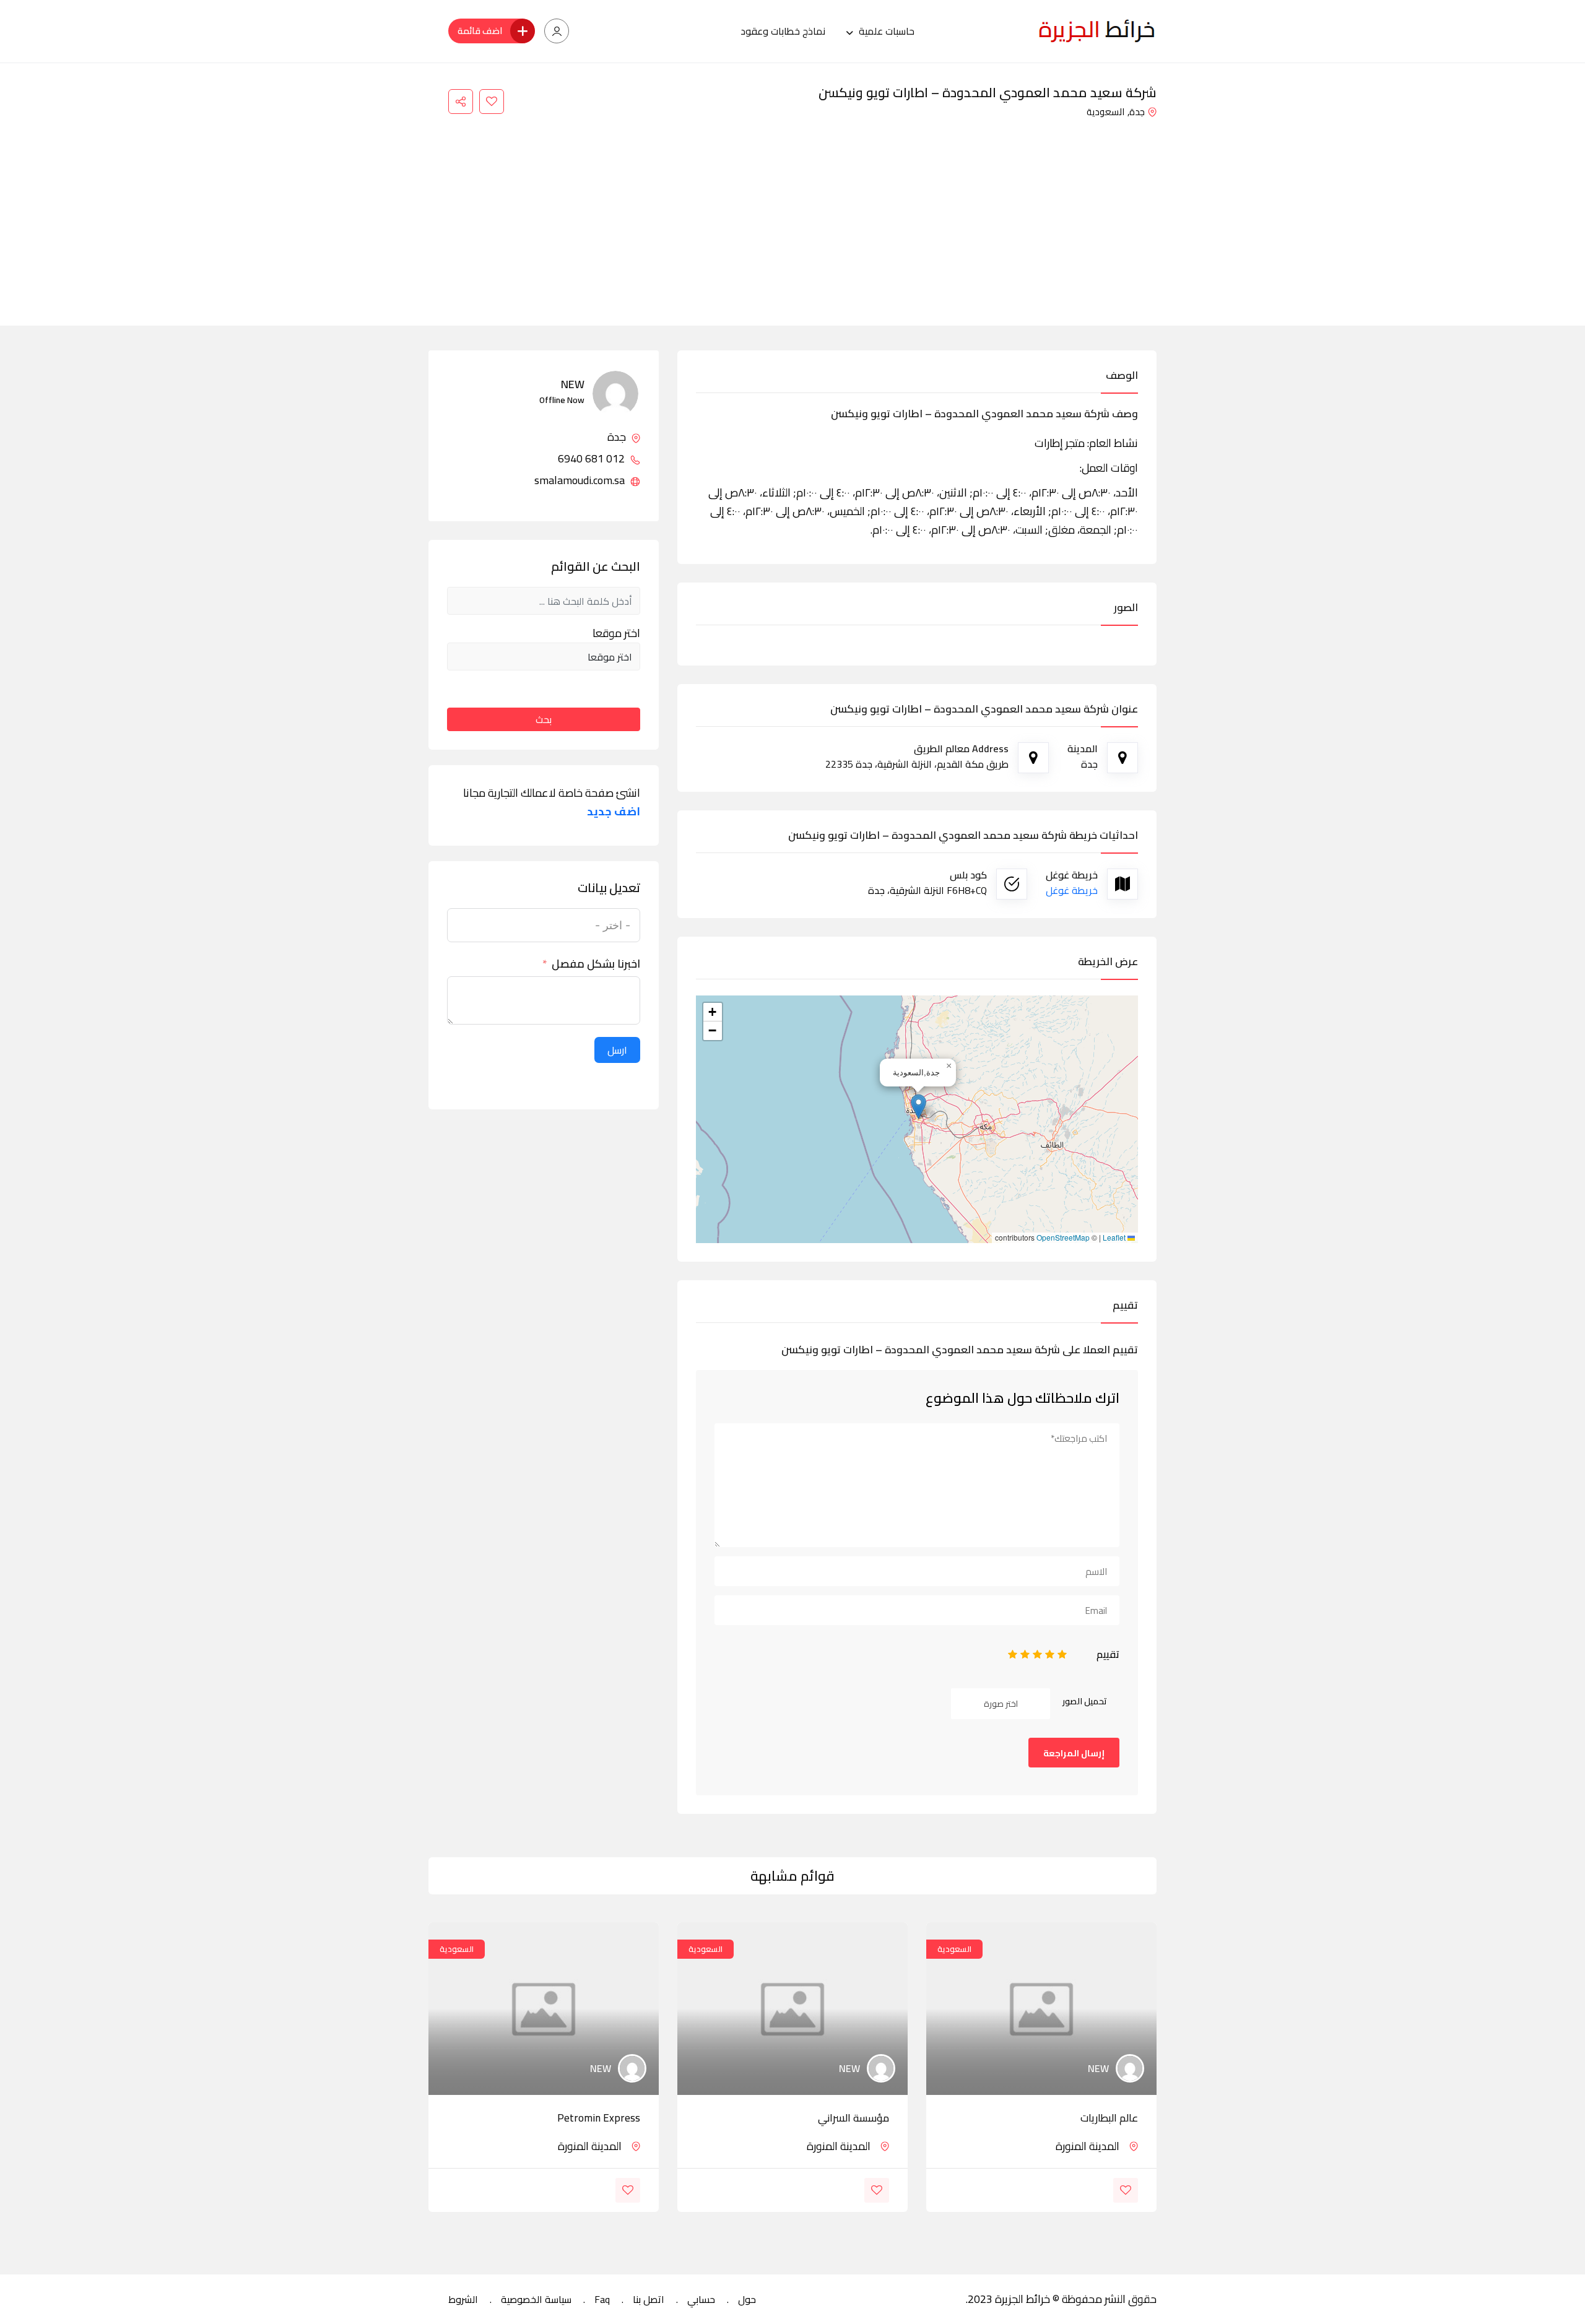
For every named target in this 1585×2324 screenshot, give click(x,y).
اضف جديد (614, 812)
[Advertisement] (792, 214)
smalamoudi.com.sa (581, 480)
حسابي (701, 2299)
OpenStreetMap (1063, 1238)
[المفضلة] (492, 102)
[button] (918, 1107)
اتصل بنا (649, 2299)
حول (747, 2299)
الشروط (463, 2299)
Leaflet (1115, 1238)
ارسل (617, 1050)
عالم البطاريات (1109, 2118)
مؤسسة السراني (853, 2118)
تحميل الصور (1085, 1701)
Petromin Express (599, 2118)
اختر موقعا (616, 633)
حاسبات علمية (887, 31)
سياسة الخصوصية (536, 2299)
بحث (544, 719)
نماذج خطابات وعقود (783, 31)
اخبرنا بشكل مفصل (596, 964)
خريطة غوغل (1072, 890)
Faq (602, 2299)
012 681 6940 (593, 459)
